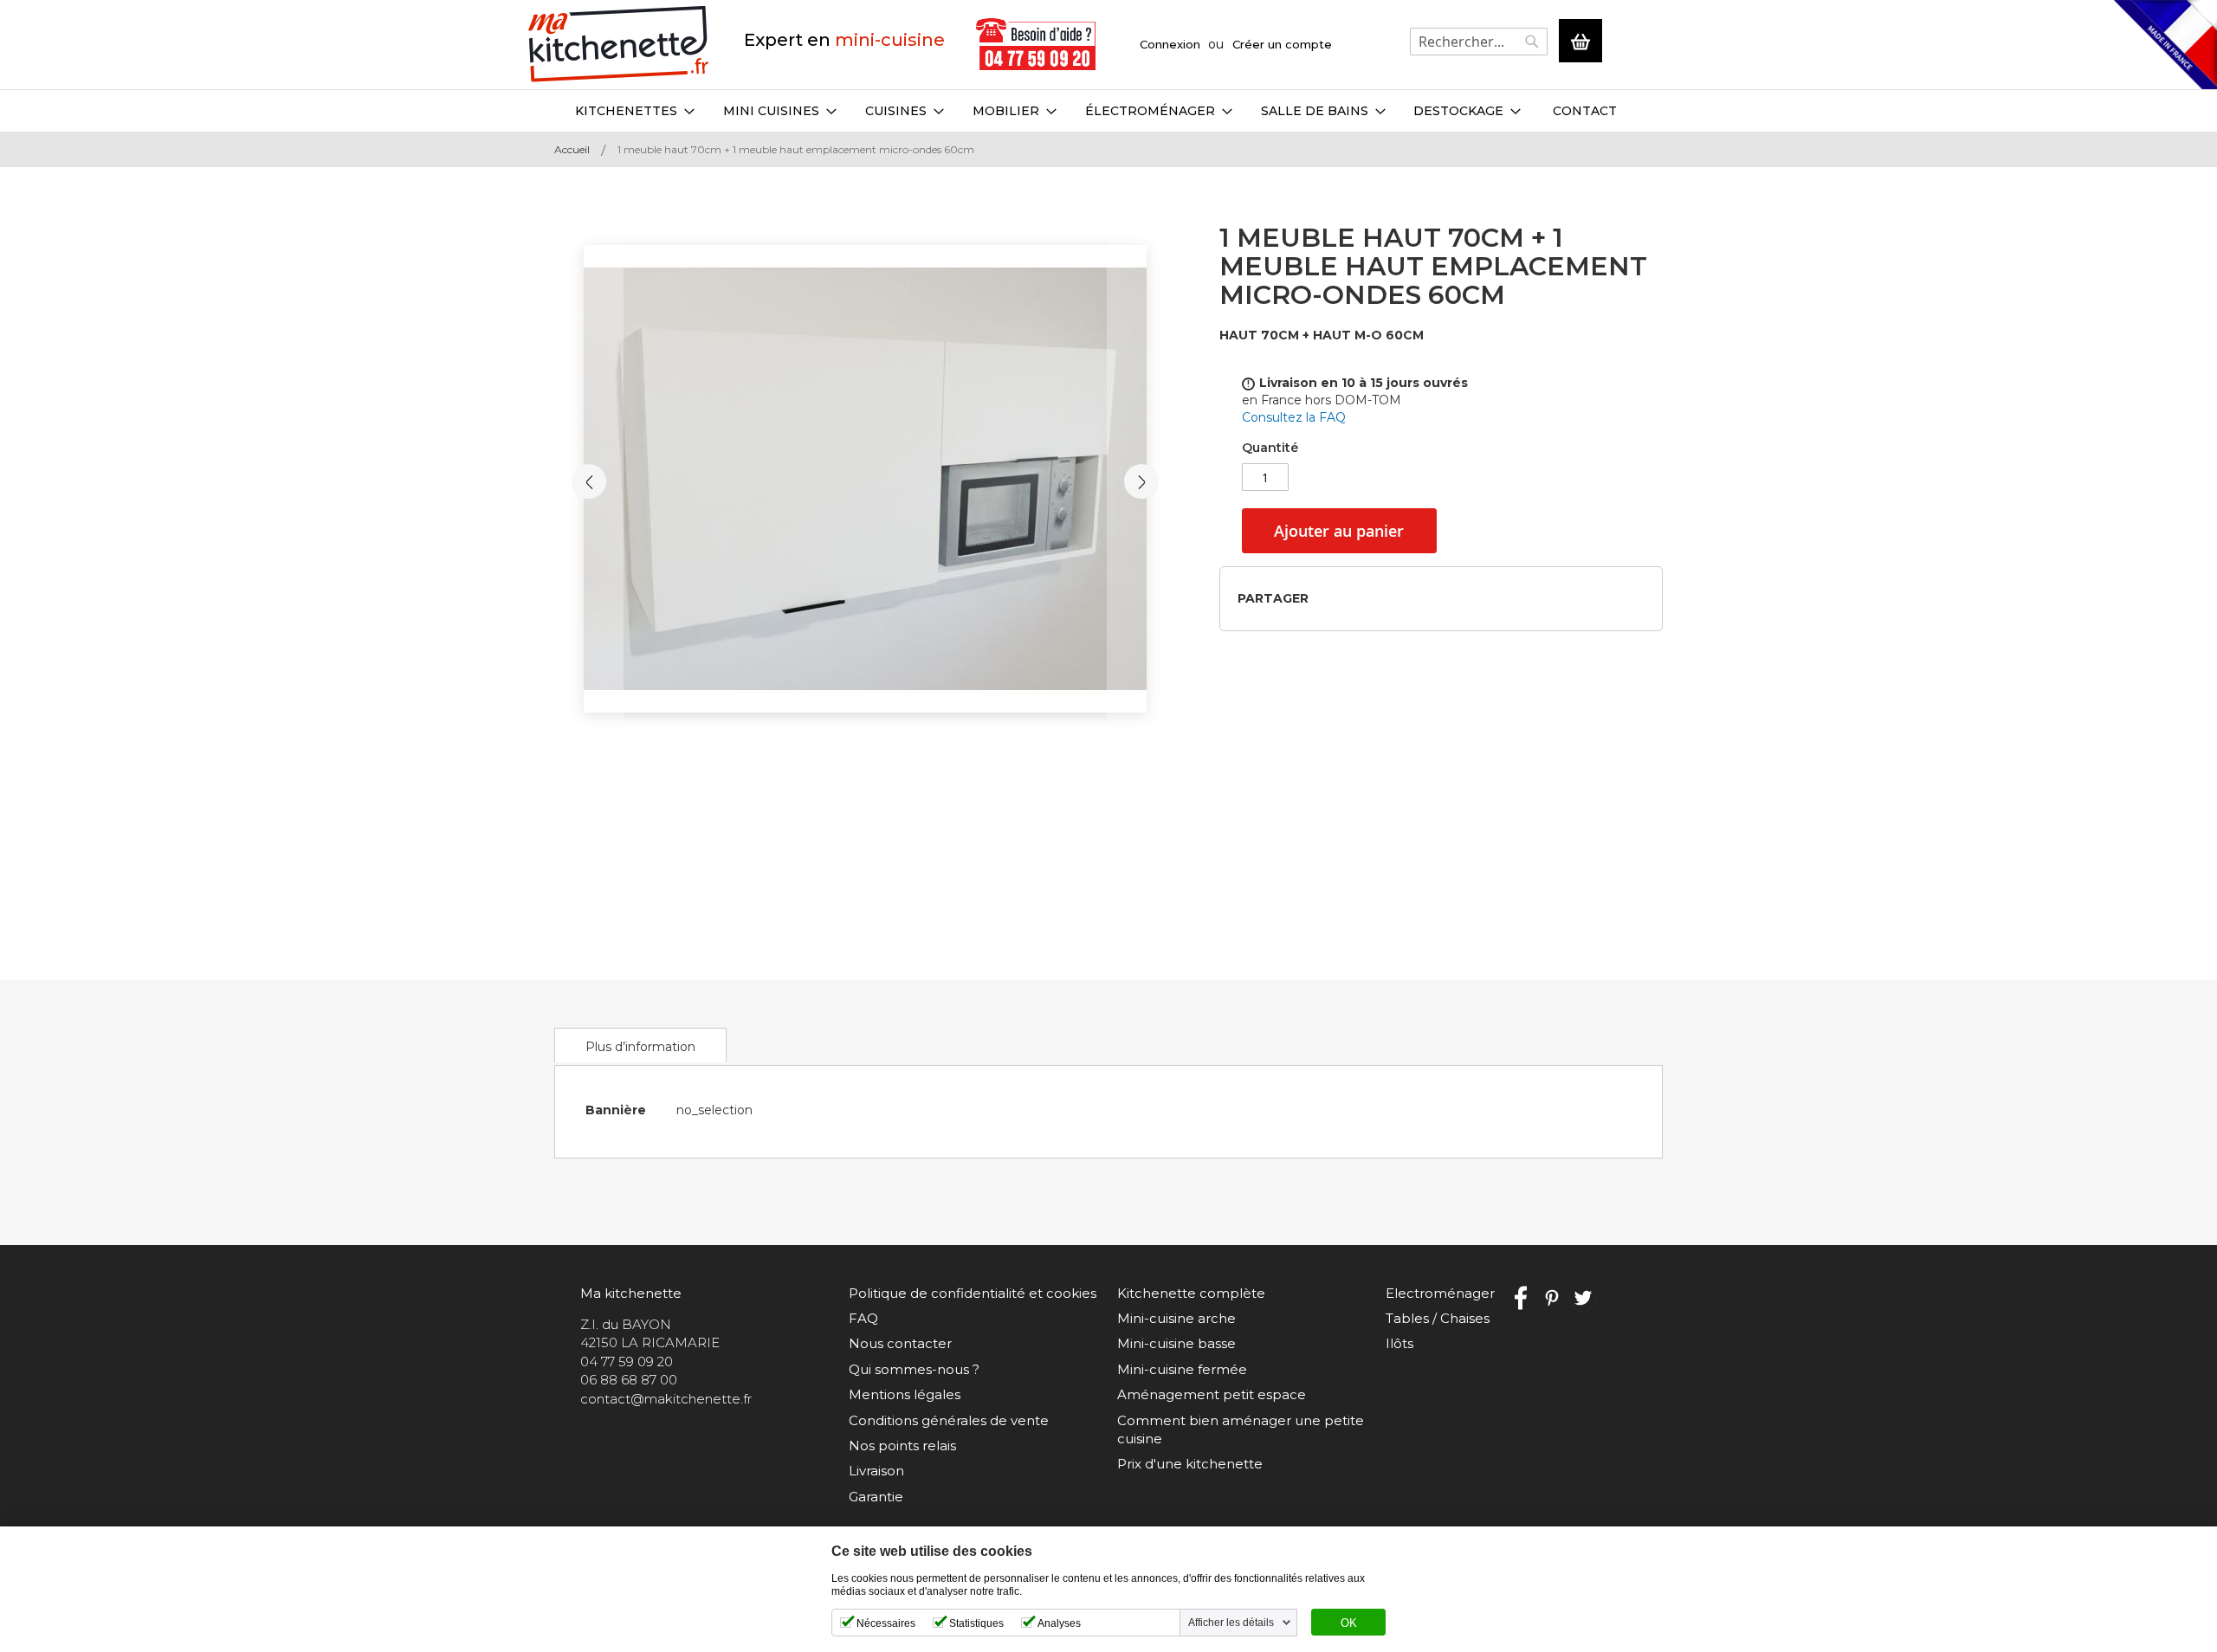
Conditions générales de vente (949, 1420)
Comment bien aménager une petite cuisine (1241, 1429)
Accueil (572, 149)
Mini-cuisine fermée (1182, 1369)
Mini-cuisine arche (1176, 1318)
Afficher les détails (1231, 1623)
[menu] (1108, 111)
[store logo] (619, 45)
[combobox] (1479, 42)
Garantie (876, 1497)
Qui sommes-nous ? (914, 1369)
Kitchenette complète (1191, 1293)
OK (1349, 1623)
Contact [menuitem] (1585, 111)
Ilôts (1399, 1343)
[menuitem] (635, 111)
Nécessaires (886, 1623)
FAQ (863, 1318)
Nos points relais (902, 1445)
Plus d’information (640, 1047)
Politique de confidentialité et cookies (973, 1293)
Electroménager (1440, 1293)
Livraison (876, 1471)
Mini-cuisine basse (1176, 1343)
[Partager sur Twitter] (1355, 598)
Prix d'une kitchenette (1190, 1464)
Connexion (1170, 44)
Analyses (1059, 1623)
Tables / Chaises (1438, 1318)
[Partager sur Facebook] (1327, 598)
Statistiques (976, 1623)
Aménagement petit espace (1212, 1394)
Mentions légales (905, 1394)
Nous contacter (900, 1343)
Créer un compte (1282, 44)
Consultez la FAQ (1294, 417)
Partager (1273, 598)
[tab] (640, 1045)
